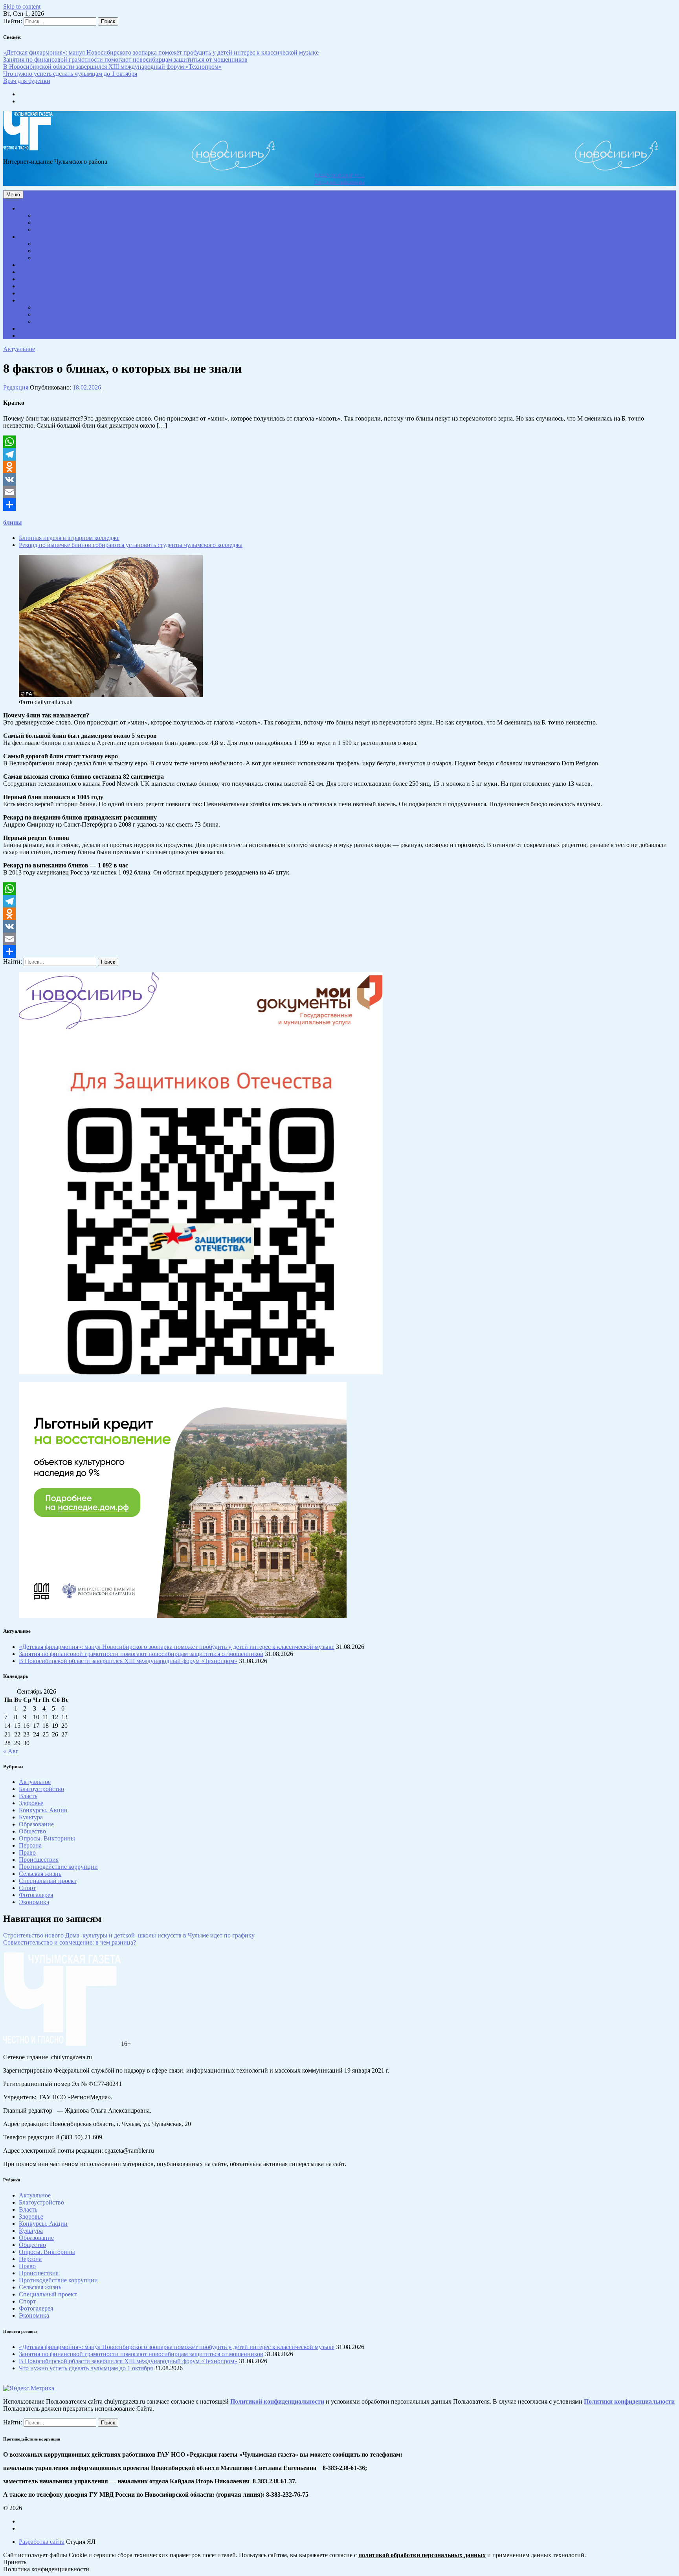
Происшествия (40, 294)
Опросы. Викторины (62, 315)
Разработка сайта (42, 2542)
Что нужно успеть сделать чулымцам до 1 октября (70, 74)
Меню (13, 195)
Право (47, 223)
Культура (50, 251)
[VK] (339, 479)
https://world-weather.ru (339, 175)
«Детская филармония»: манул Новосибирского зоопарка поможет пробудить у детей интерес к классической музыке (161, 52)
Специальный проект (47, 301)
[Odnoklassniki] (339, 467)
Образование (54, 244)
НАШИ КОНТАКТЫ (46, 329)
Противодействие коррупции (56, 336)
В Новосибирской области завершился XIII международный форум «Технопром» (112, 67)
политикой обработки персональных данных (422, 2555)
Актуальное (37, 209)
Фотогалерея (54, 322)
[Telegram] (339, 454)
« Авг (11, 1751)
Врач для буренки (27, 81)
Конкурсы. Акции (59, 308)
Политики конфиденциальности (629, 2401)
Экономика (36, 265)
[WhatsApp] (339, 442)
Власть (32, 273)
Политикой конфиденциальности (277, 2401)
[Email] (339, 492)
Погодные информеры (340, 182)
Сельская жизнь (41, 287)
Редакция (16, 387)
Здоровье (50, 216)
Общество (35, 237)
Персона (33, 280)
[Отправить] (339, 505)
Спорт (47, 258)
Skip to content (22, 6)
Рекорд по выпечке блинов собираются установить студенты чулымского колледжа (131, 545)
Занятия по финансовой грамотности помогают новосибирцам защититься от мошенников (125, 59)
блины (13, 522)
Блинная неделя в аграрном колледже (69, 538)
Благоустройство (59, 230)
